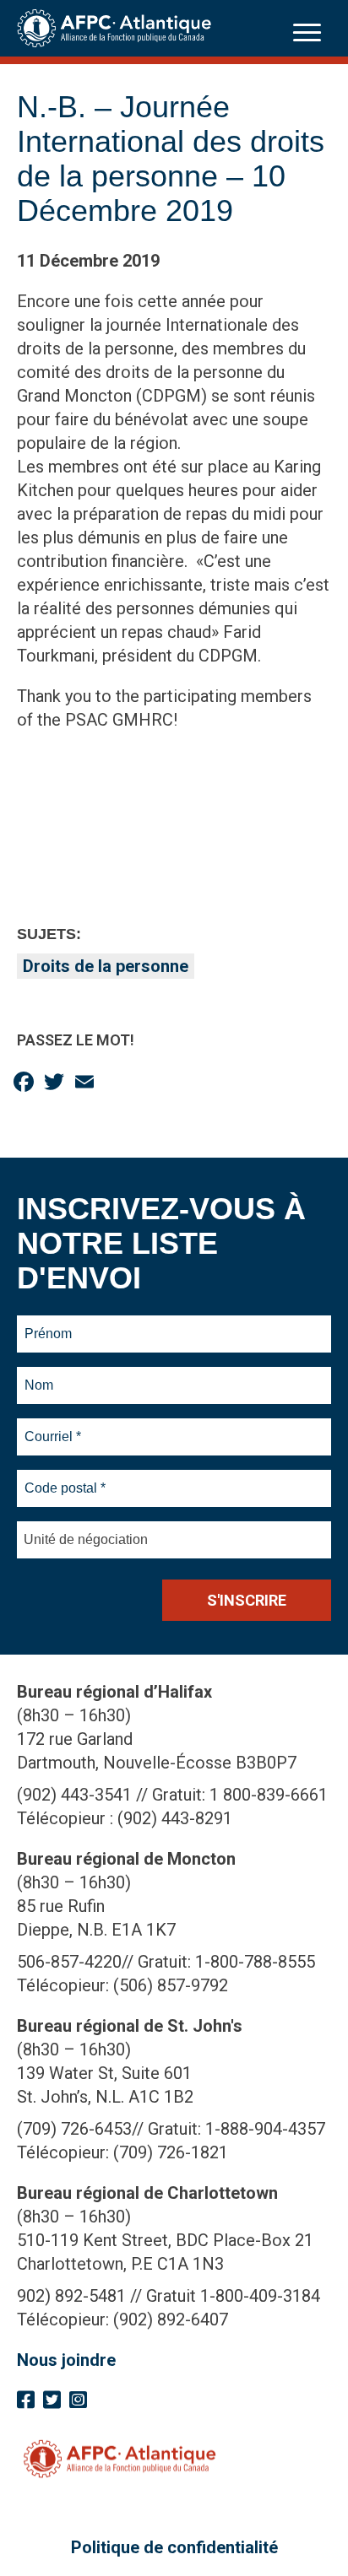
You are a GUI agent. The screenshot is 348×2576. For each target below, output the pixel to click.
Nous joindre (66, 2360)
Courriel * (56, 1427)
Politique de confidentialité (174, 2547)
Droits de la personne (106, 966)
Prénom (49, 1324)
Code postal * (65, 1478)
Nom (39, 1375)
